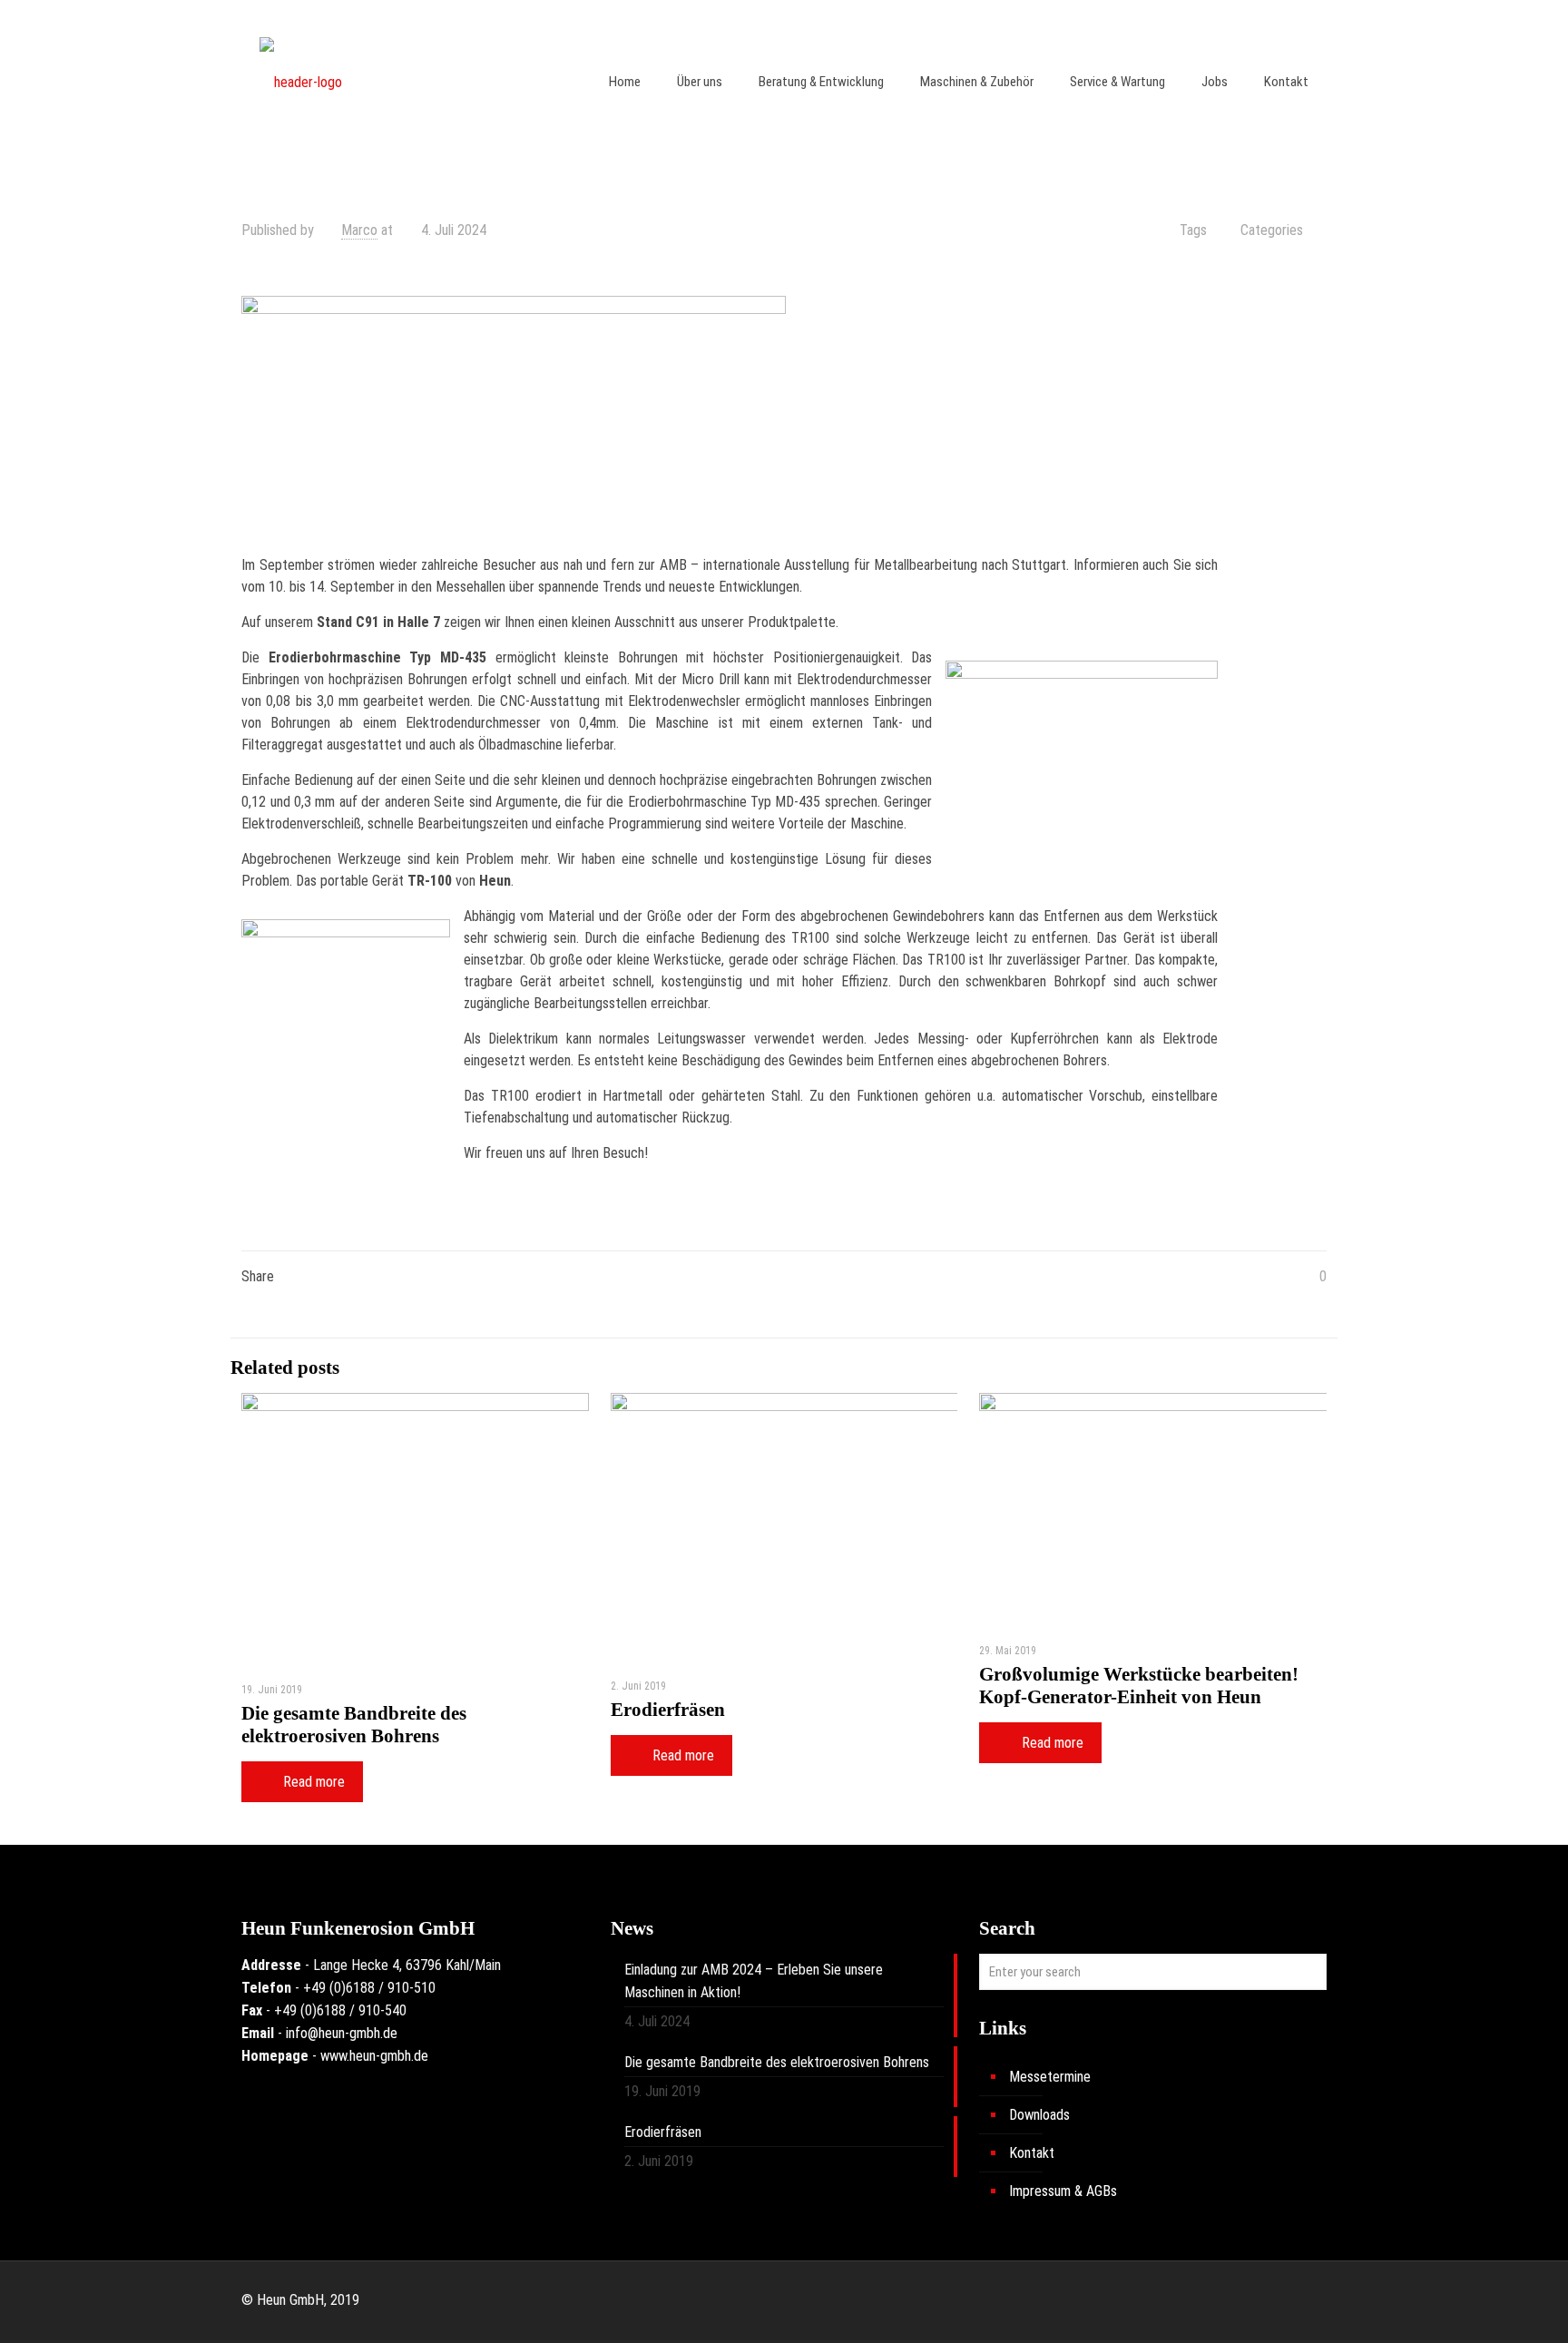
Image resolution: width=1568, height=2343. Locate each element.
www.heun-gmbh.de (374, 2056)
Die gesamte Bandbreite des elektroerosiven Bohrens (354, 1725)
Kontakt (1032, 2153)
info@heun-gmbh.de (342, 2033)
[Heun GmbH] (301, 82)
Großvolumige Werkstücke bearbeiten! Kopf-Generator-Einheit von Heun (1139, 1686)
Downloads (1039, 2115)
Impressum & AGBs (1063, 2191)
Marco (359, 230)
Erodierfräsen (668, 1710)
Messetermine (1050, 2077)
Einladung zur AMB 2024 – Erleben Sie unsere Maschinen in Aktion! (754, 1981)
